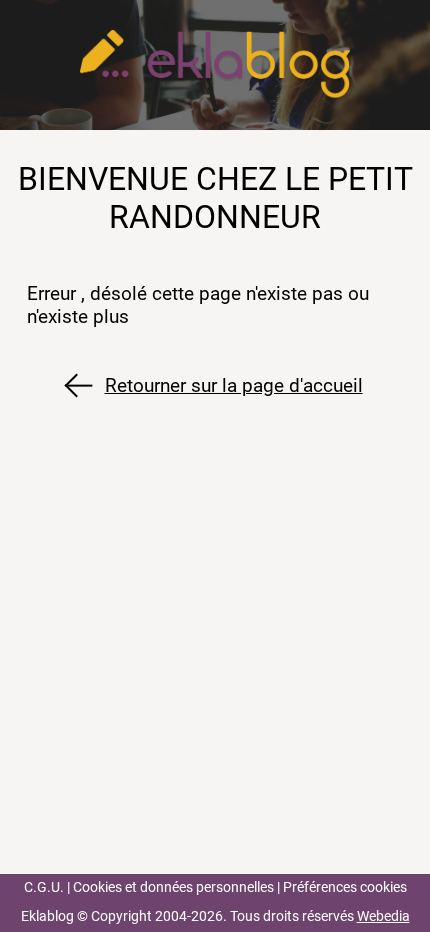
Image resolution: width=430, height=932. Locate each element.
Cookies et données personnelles (173, 887)
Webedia (383, 916)
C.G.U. (44, 887)
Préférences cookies (345, 887)
